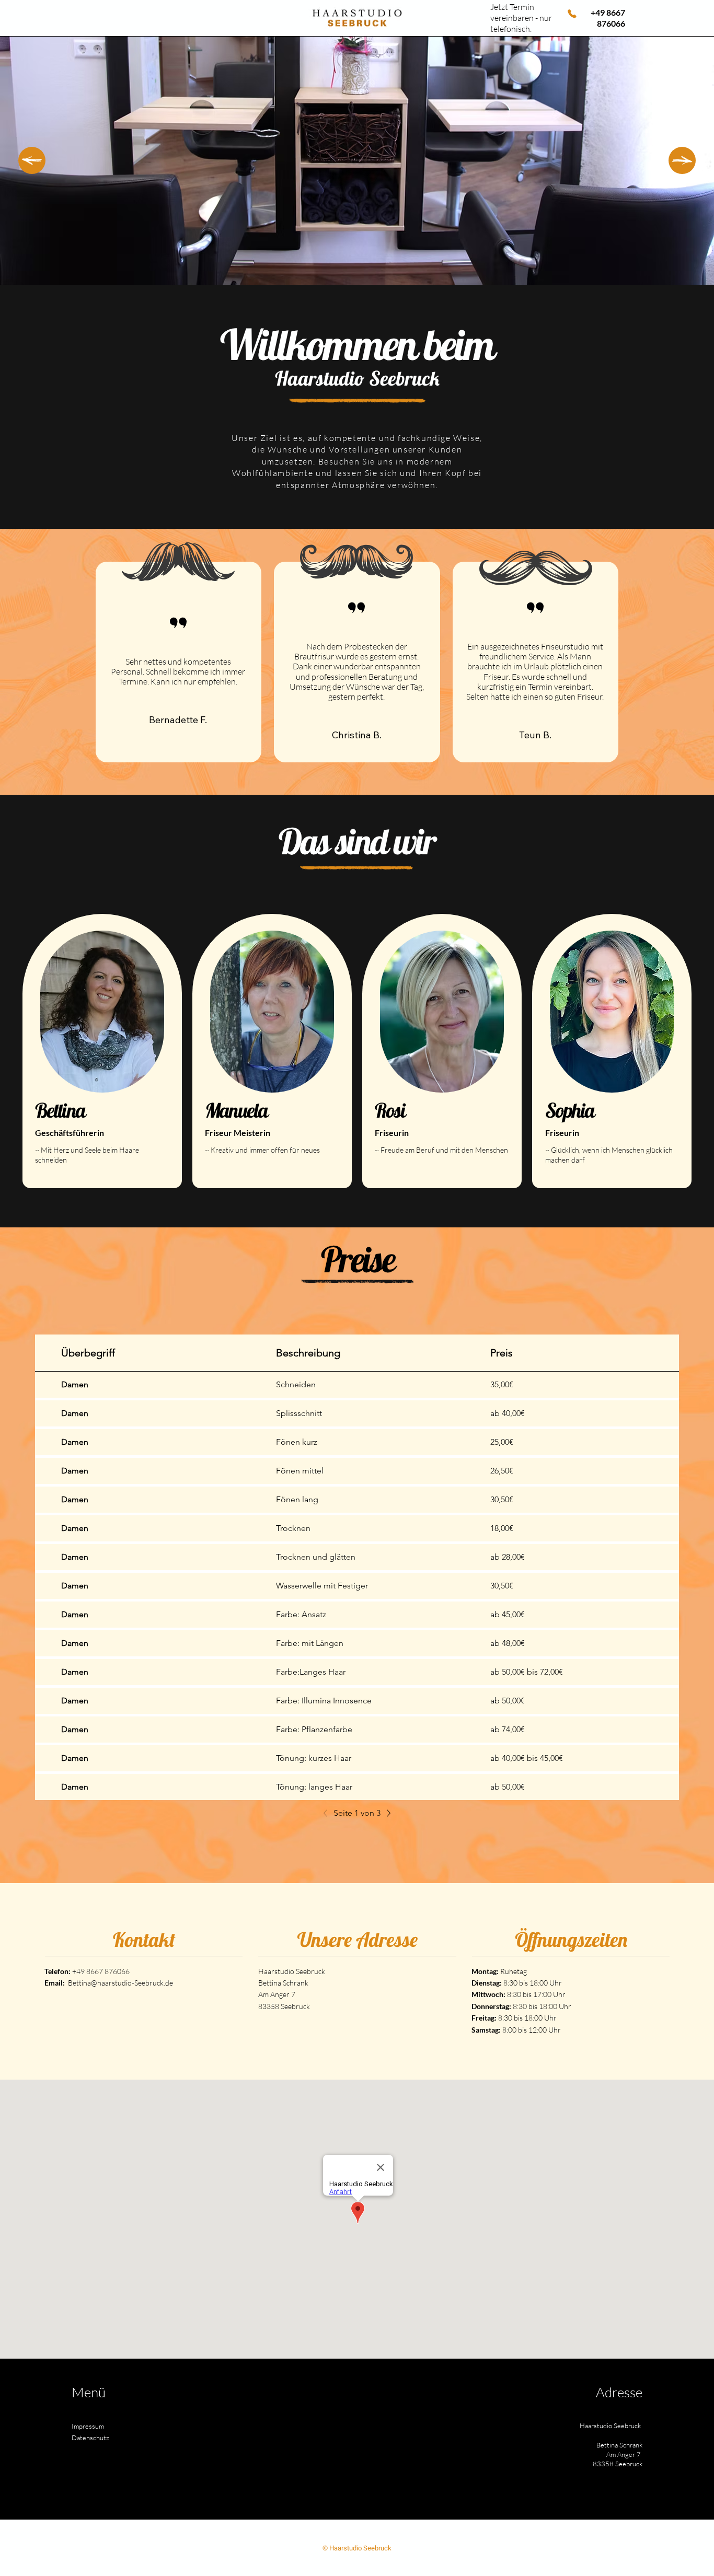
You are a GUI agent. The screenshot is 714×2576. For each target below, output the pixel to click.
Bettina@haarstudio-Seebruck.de (120, 1983)
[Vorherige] (328, 1813)
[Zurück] (32, 160)
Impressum (88, 2426)
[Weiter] (682, 160)
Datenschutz (90, 2438)
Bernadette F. (178, 720)
